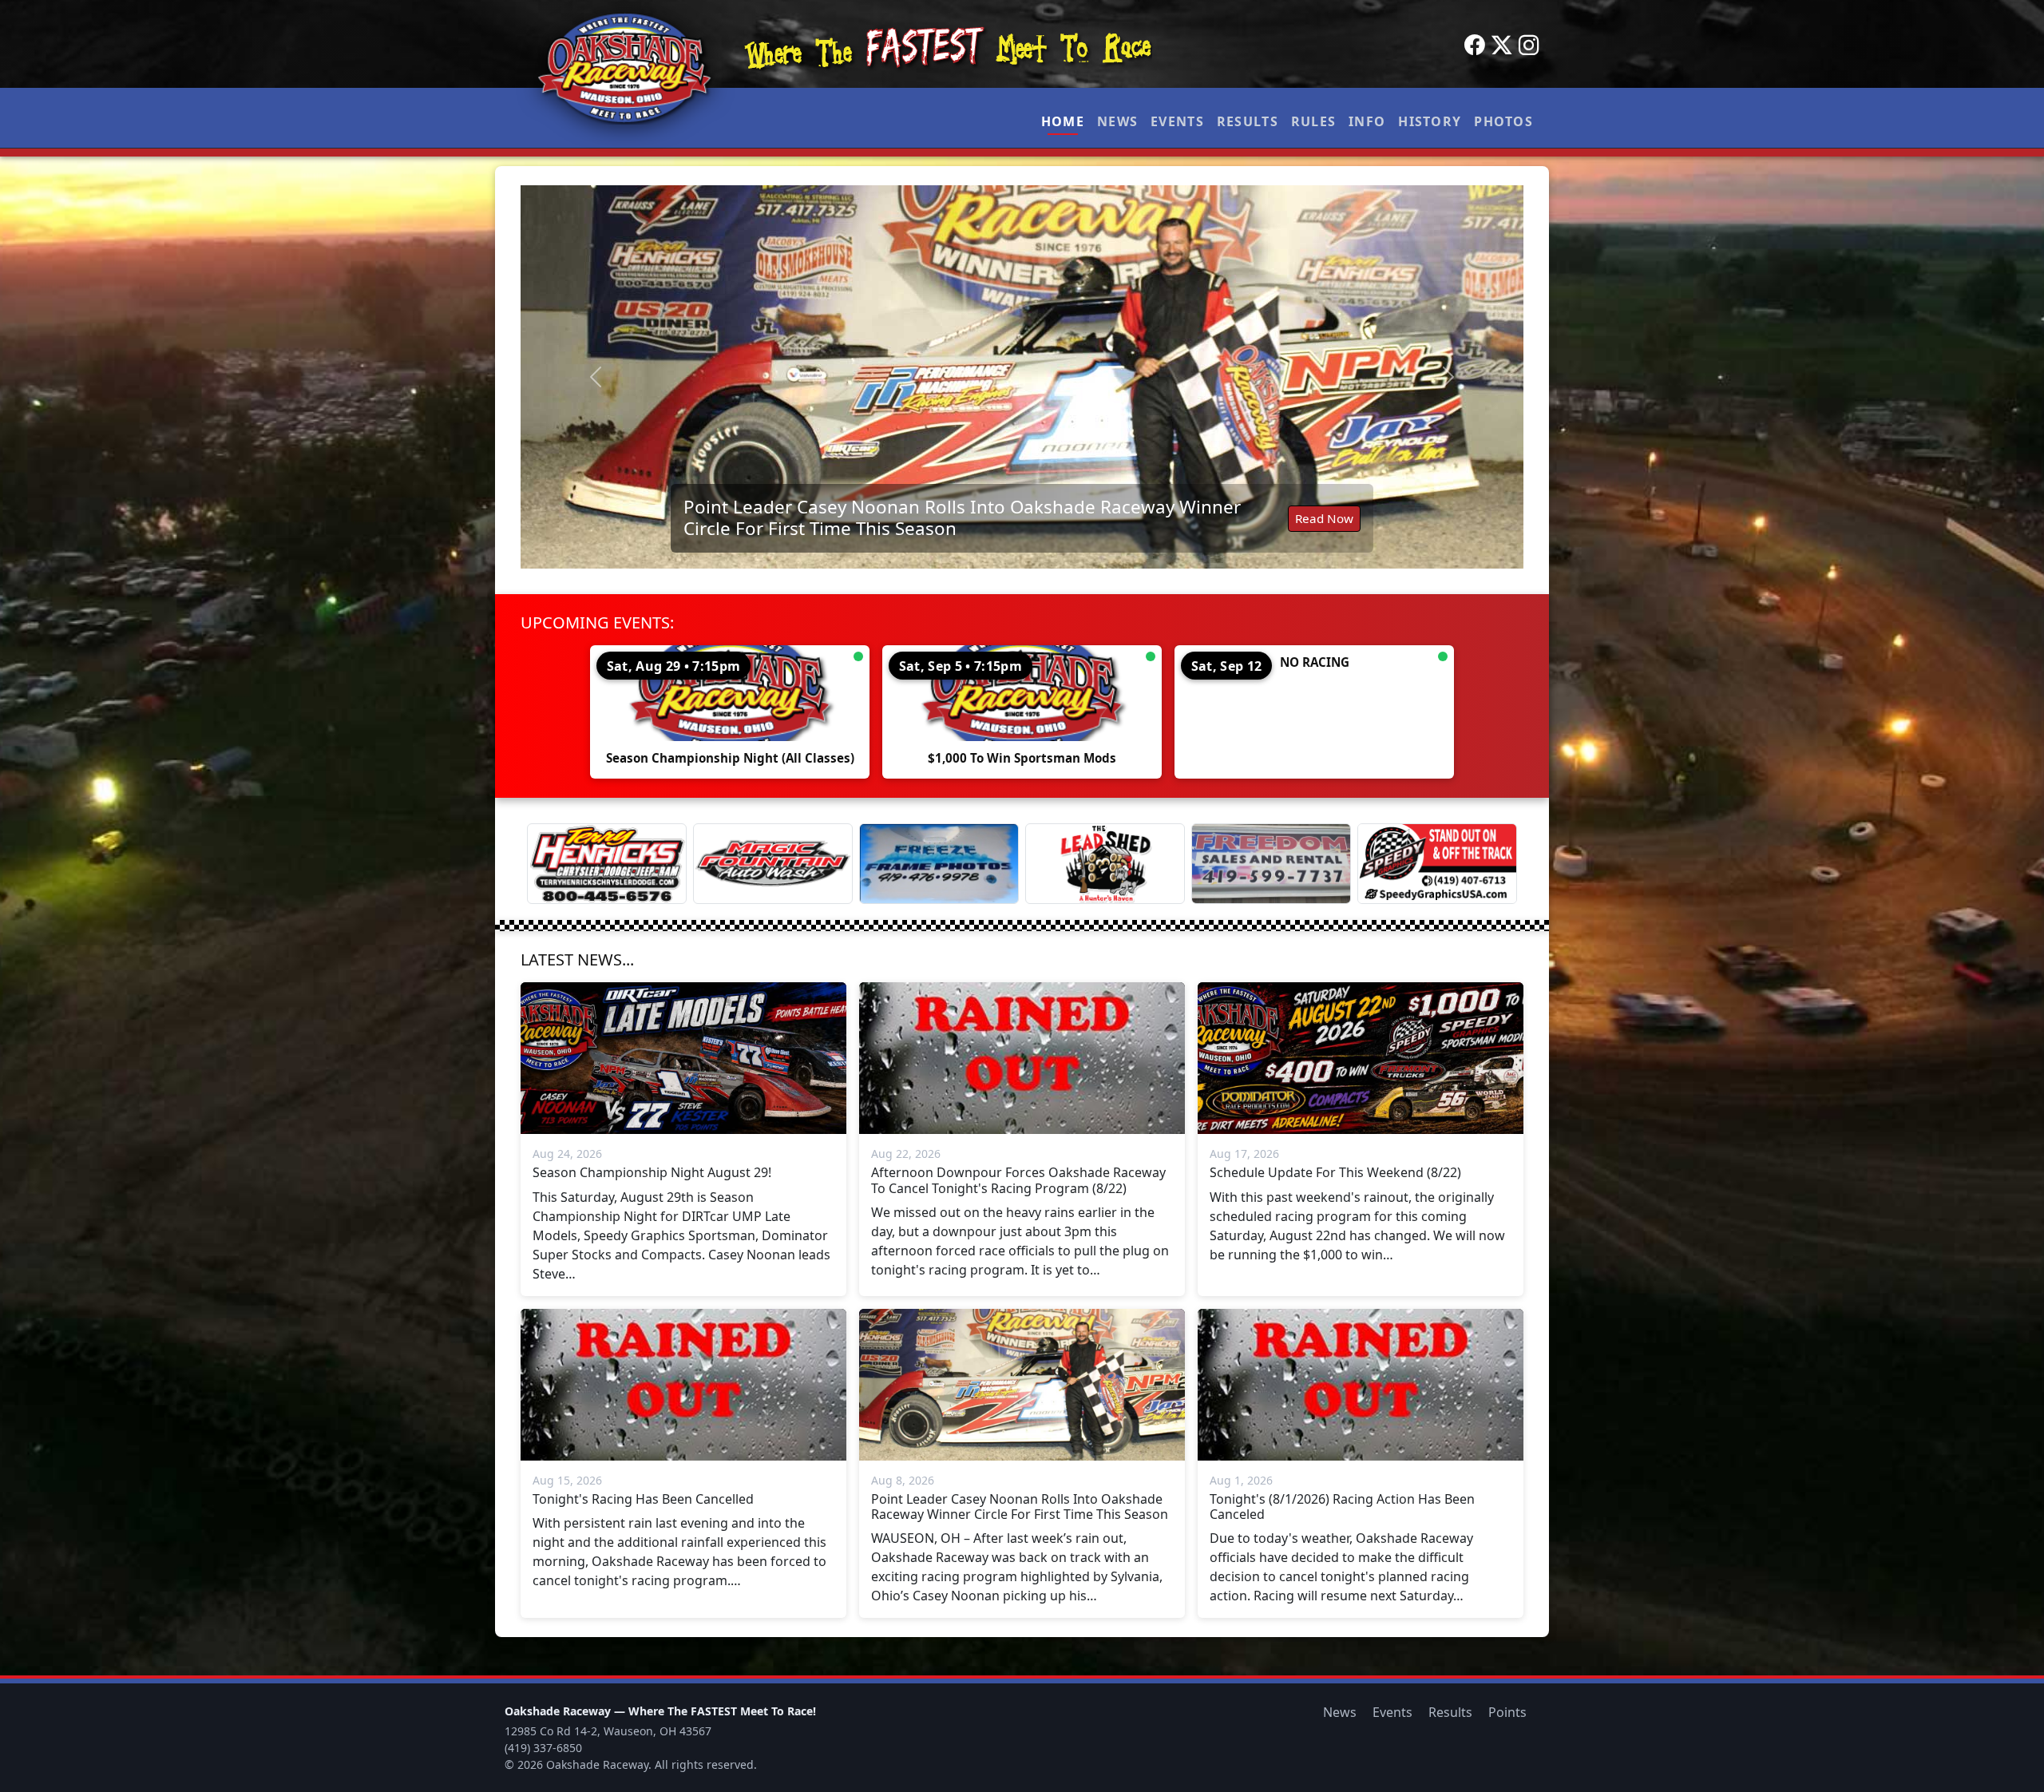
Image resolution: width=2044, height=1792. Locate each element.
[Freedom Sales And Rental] (1271, 864)
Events (1177, 121)
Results (1248, 121)
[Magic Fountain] (773, 864)
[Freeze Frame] (939, 864)
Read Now (1324, 526)
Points (1507, 1712)
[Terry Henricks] (607, 864)
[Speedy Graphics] (1437, 864)
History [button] (1430, 121)
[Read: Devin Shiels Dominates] (1022, 377)
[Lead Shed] (1105, 864)
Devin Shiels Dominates (783, 526)
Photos (1503, 121)
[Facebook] (1475, 46)
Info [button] (1367, 121)
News (1117, 121)
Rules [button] (1313, 121)
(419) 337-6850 (543, 1748)
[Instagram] (1529, 46)
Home (1063, 121)
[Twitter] (1502, 46)
